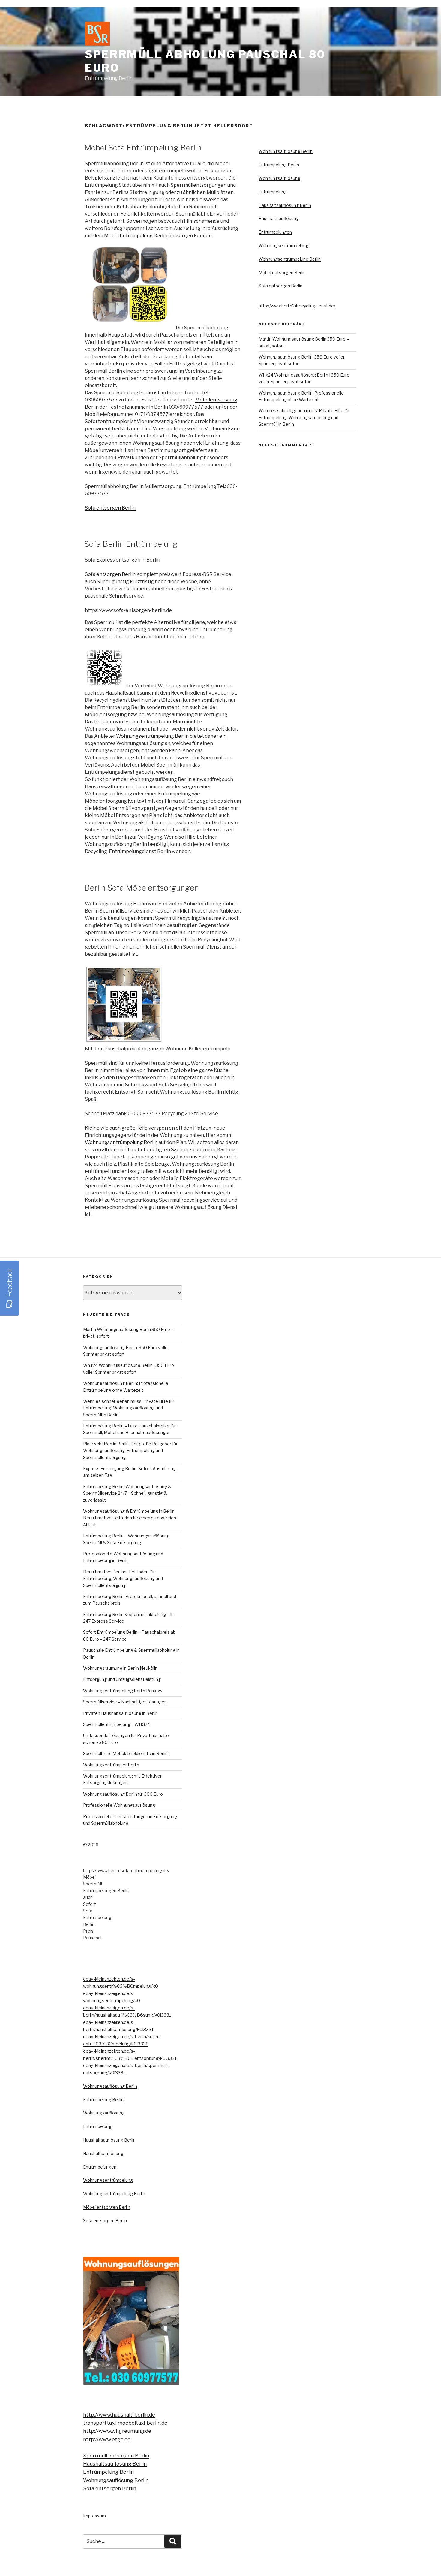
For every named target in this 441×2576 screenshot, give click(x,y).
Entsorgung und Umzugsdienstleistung (122, 1679)
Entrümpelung (273, 192)
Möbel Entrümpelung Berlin (136, 236)
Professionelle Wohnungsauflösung (119, 1805)
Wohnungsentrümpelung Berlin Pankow (123, 1691)
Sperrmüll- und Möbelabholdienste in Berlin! (126, 1753)
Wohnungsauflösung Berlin (286, 151)
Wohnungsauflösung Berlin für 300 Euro (123, 1794)
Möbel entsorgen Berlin (282, 272)
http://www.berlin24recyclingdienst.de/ (297, 306)
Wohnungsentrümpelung (283, 245)
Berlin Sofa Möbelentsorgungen (142, 888)
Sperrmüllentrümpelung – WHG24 (117, 1724)
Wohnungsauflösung (279, 178)
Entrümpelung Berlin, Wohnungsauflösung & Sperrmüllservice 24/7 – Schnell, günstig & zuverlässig (127, 1493)
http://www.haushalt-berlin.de (119, 2415)
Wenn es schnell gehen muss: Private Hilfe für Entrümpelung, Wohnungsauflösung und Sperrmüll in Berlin (304, 417)
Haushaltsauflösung (279, 218)
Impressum (94, 2516)
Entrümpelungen (275, 232)
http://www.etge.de (107, 2439)
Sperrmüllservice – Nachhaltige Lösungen (125, 1702)
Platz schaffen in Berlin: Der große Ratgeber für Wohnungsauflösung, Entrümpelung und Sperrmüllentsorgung (130, 1451)
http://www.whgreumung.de (117, 2431)
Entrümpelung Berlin (279, 165)
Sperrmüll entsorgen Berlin (116, 2456)
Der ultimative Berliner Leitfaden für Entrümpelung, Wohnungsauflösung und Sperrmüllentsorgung (123, 1579)
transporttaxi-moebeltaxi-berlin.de (125, 2423)
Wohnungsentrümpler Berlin (111, 1765)
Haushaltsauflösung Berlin (285, 205)
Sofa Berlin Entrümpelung (131, 544)
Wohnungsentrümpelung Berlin (152, 736)
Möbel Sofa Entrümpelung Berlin (143, 148)
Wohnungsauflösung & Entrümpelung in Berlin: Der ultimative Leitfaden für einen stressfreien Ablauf (130, 1518)
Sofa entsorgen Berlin (110, 508)
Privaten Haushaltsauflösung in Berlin (120, 1713)
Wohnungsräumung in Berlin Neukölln (120, 1668)
